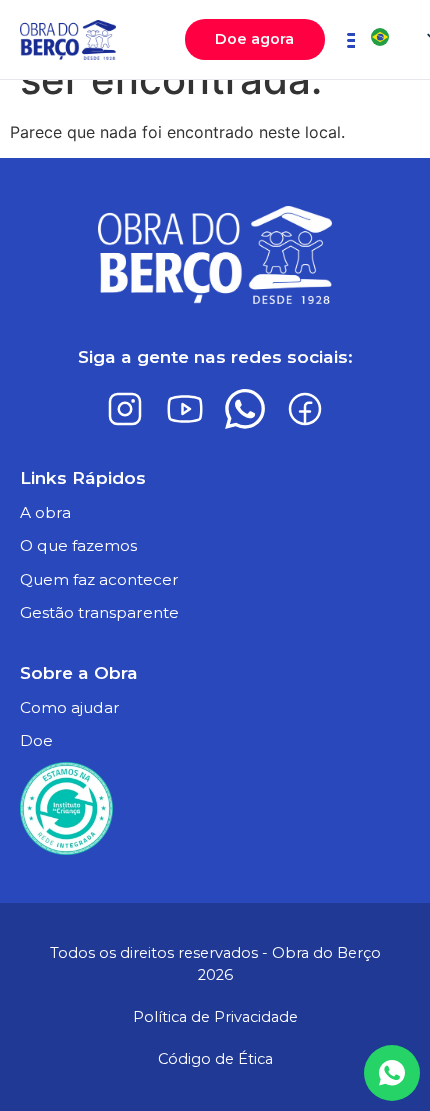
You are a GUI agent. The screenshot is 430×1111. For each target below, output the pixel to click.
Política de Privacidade (215, 1017)
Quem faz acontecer (99, 579)
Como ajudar (70, 707)
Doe (36, 740)
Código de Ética (215, 1059)
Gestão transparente (99, 612)
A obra (45, 512)
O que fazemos (78, 545)
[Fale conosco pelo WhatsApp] (392, 1073)
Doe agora (254, 39)
